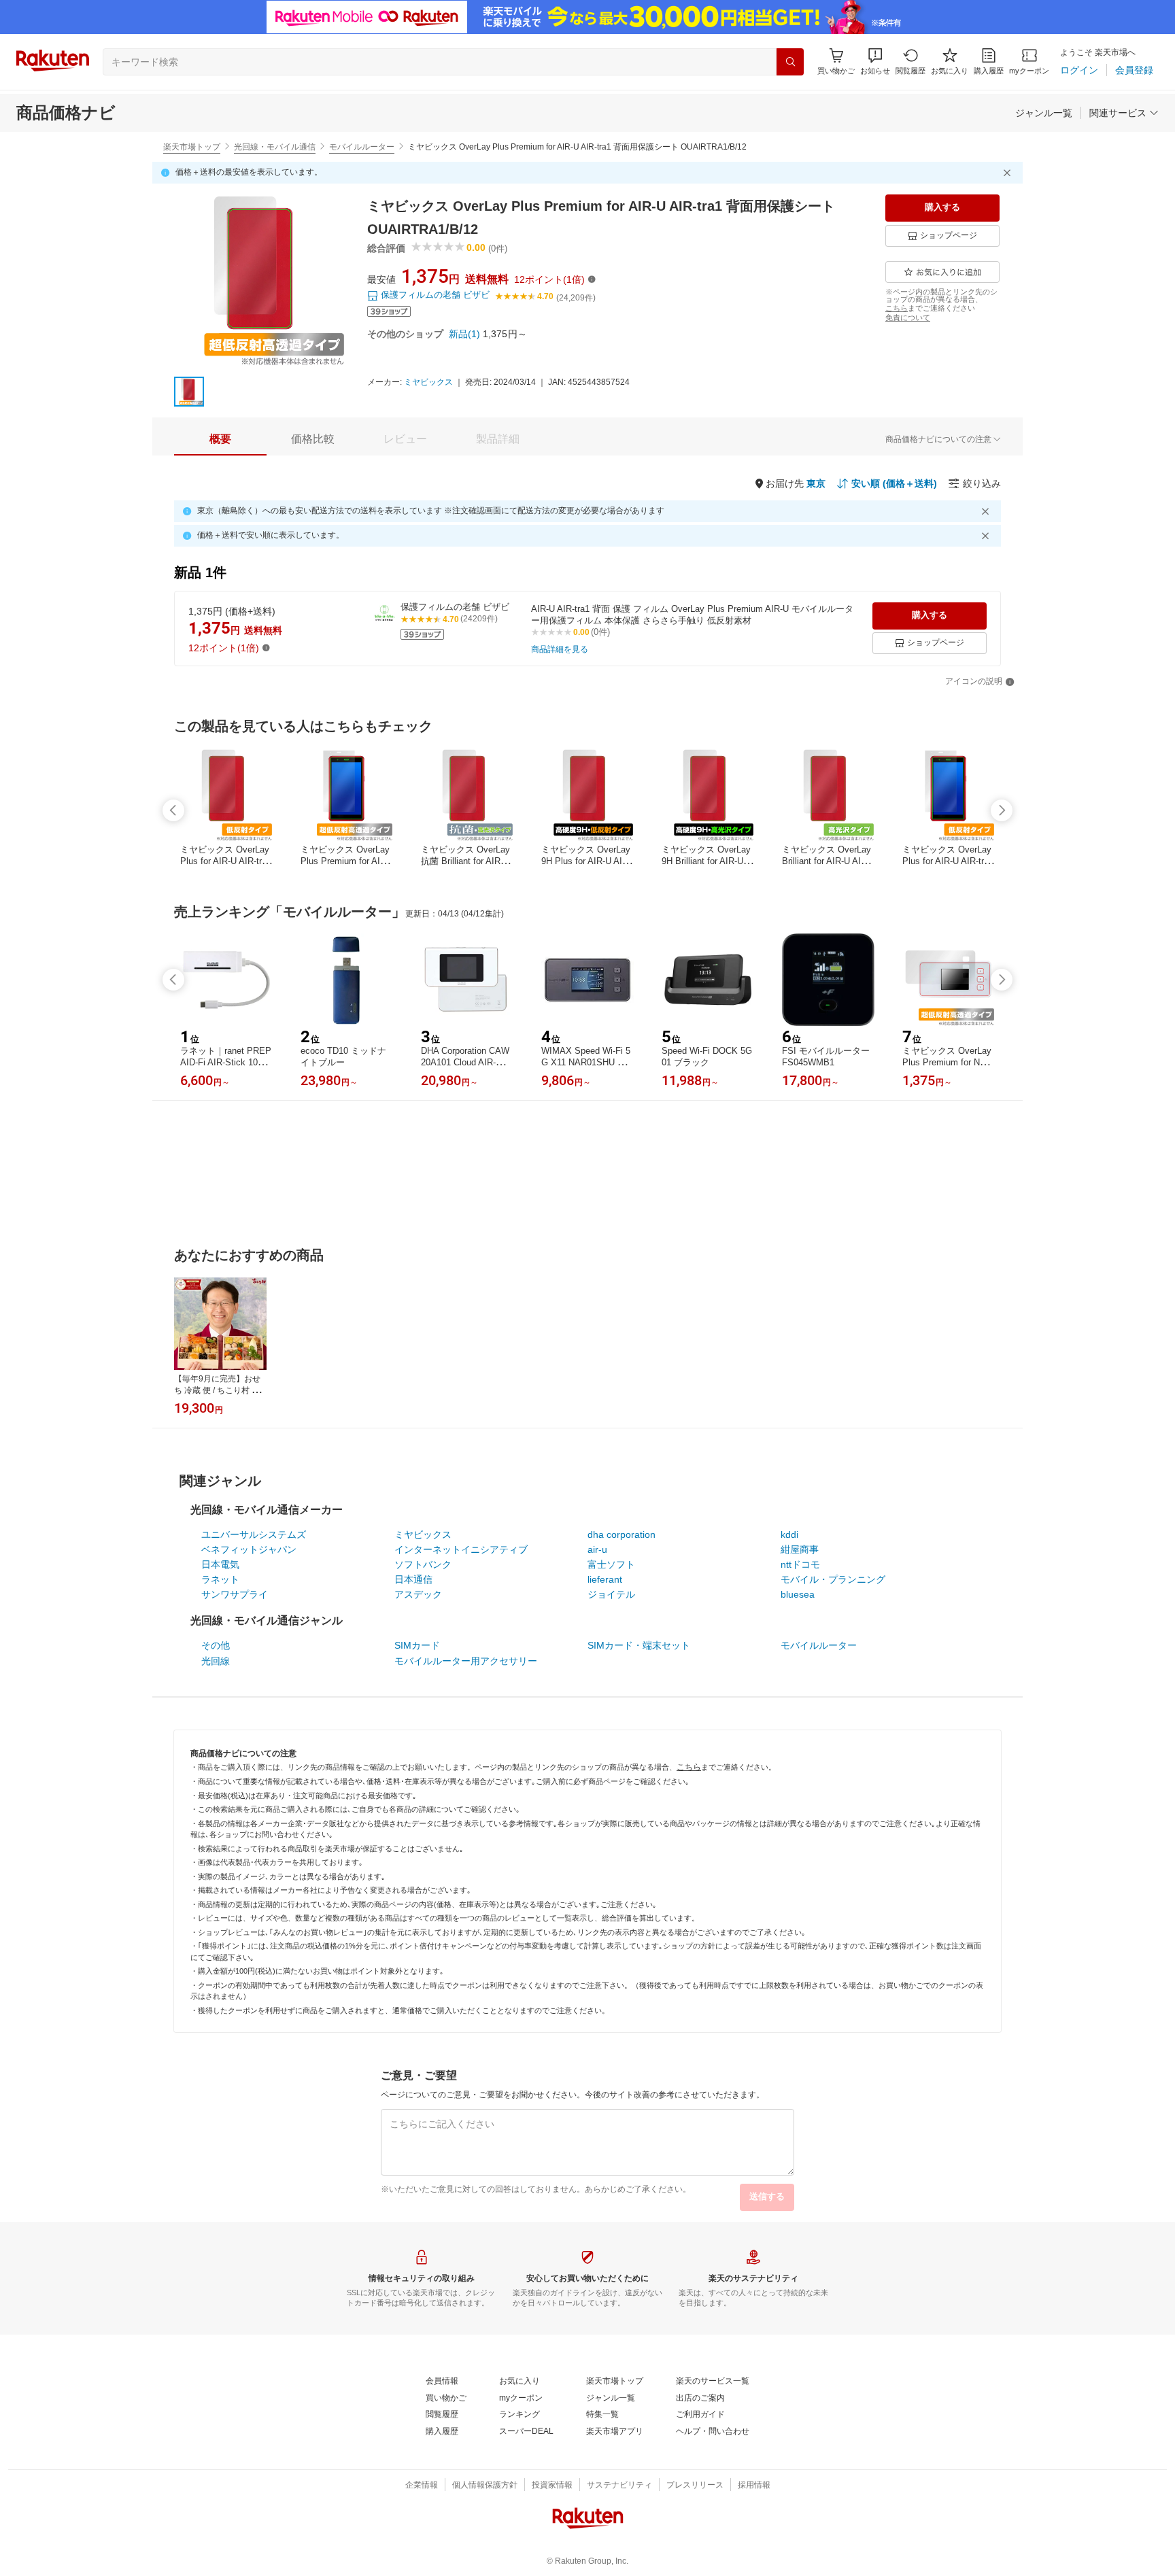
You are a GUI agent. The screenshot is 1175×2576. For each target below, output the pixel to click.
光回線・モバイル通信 (275, 147)
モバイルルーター (362, 147)
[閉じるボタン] (1009, 173)
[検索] (790, 62)
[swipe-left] (173, 810)
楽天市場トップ (192, 147)
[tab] (220, 439)
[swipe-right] (1002, 810)
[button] (875, 62)
